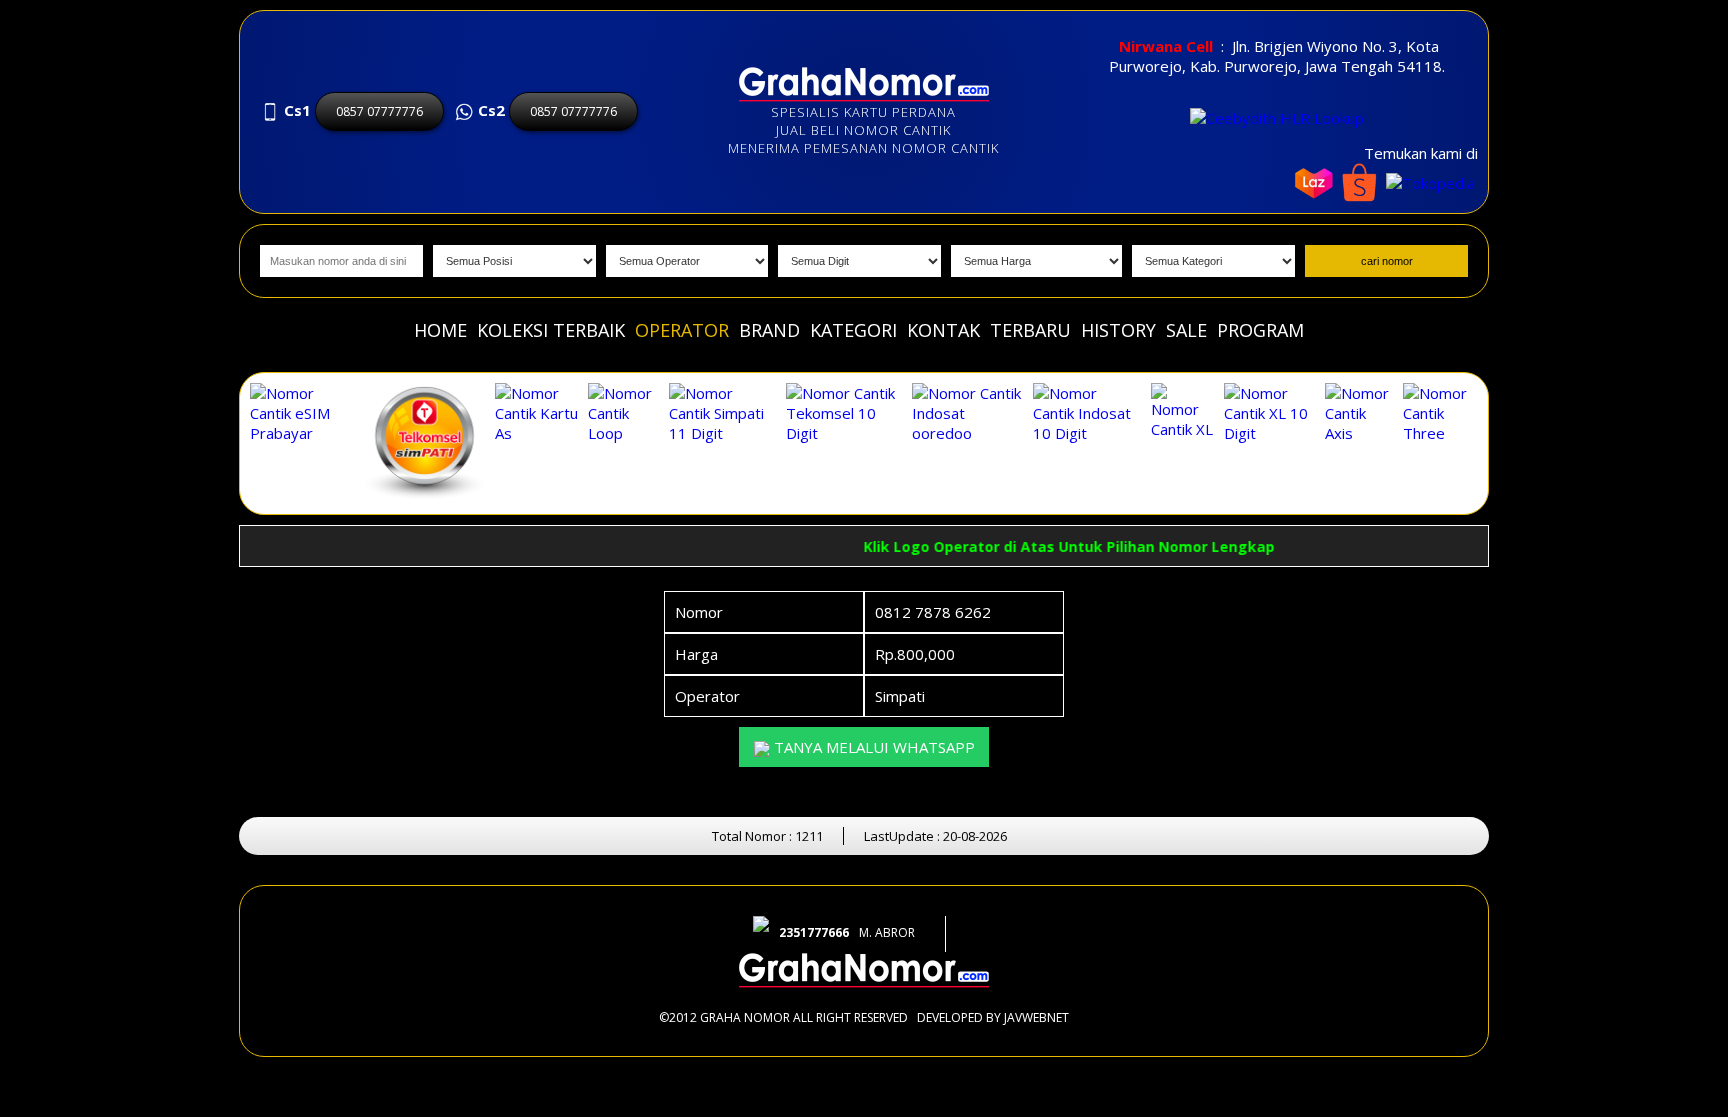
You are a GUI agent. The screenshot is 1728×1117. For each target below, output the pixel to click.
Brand (769, 330)
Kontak (943, 330)
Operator (682, 330)
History (1118, 330)
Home (440, 330)
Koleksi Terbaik (551, 330)
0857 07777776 (379, 111)
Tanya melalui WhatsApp (872, 747)
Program (1260, 330)
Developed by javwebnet (993, 1017)
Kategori (853, 330)
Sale (1186, 330)
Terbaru (1030, 330)
